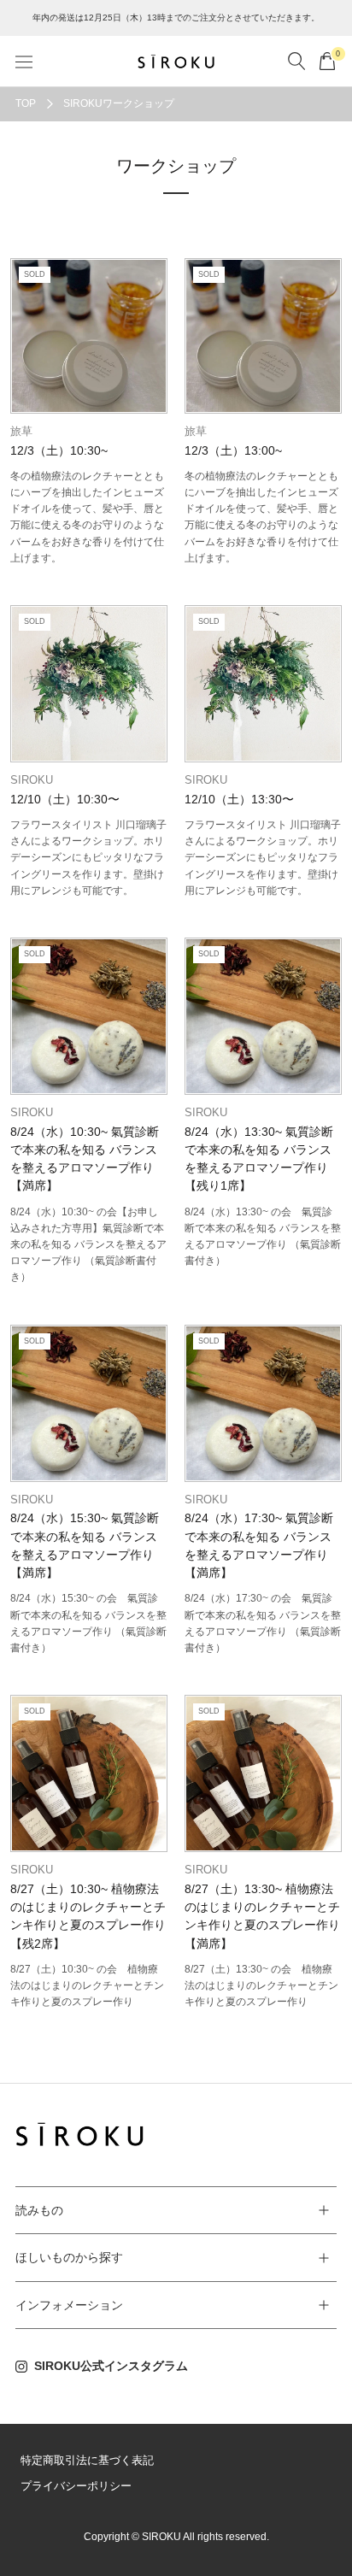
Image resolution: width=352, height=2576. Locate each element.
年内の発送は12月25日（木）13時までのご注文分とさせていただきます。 (176, 18)
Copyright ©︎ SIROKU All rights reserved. (176, 2537)
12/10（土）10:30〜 (65, 799)
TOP (26, 103)
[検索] (296, 61)
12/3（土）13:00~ (233, 450)
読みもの (39, 2210)
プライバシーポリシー (76, 2486)
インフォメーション (69, 2305)
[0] (327, 61)
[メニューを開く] (24, 61)
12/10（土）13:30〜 (239, 799)
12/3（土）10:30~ (59, 450)
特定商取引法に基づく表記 (87, 2460)
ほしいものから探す (69, 2257)
